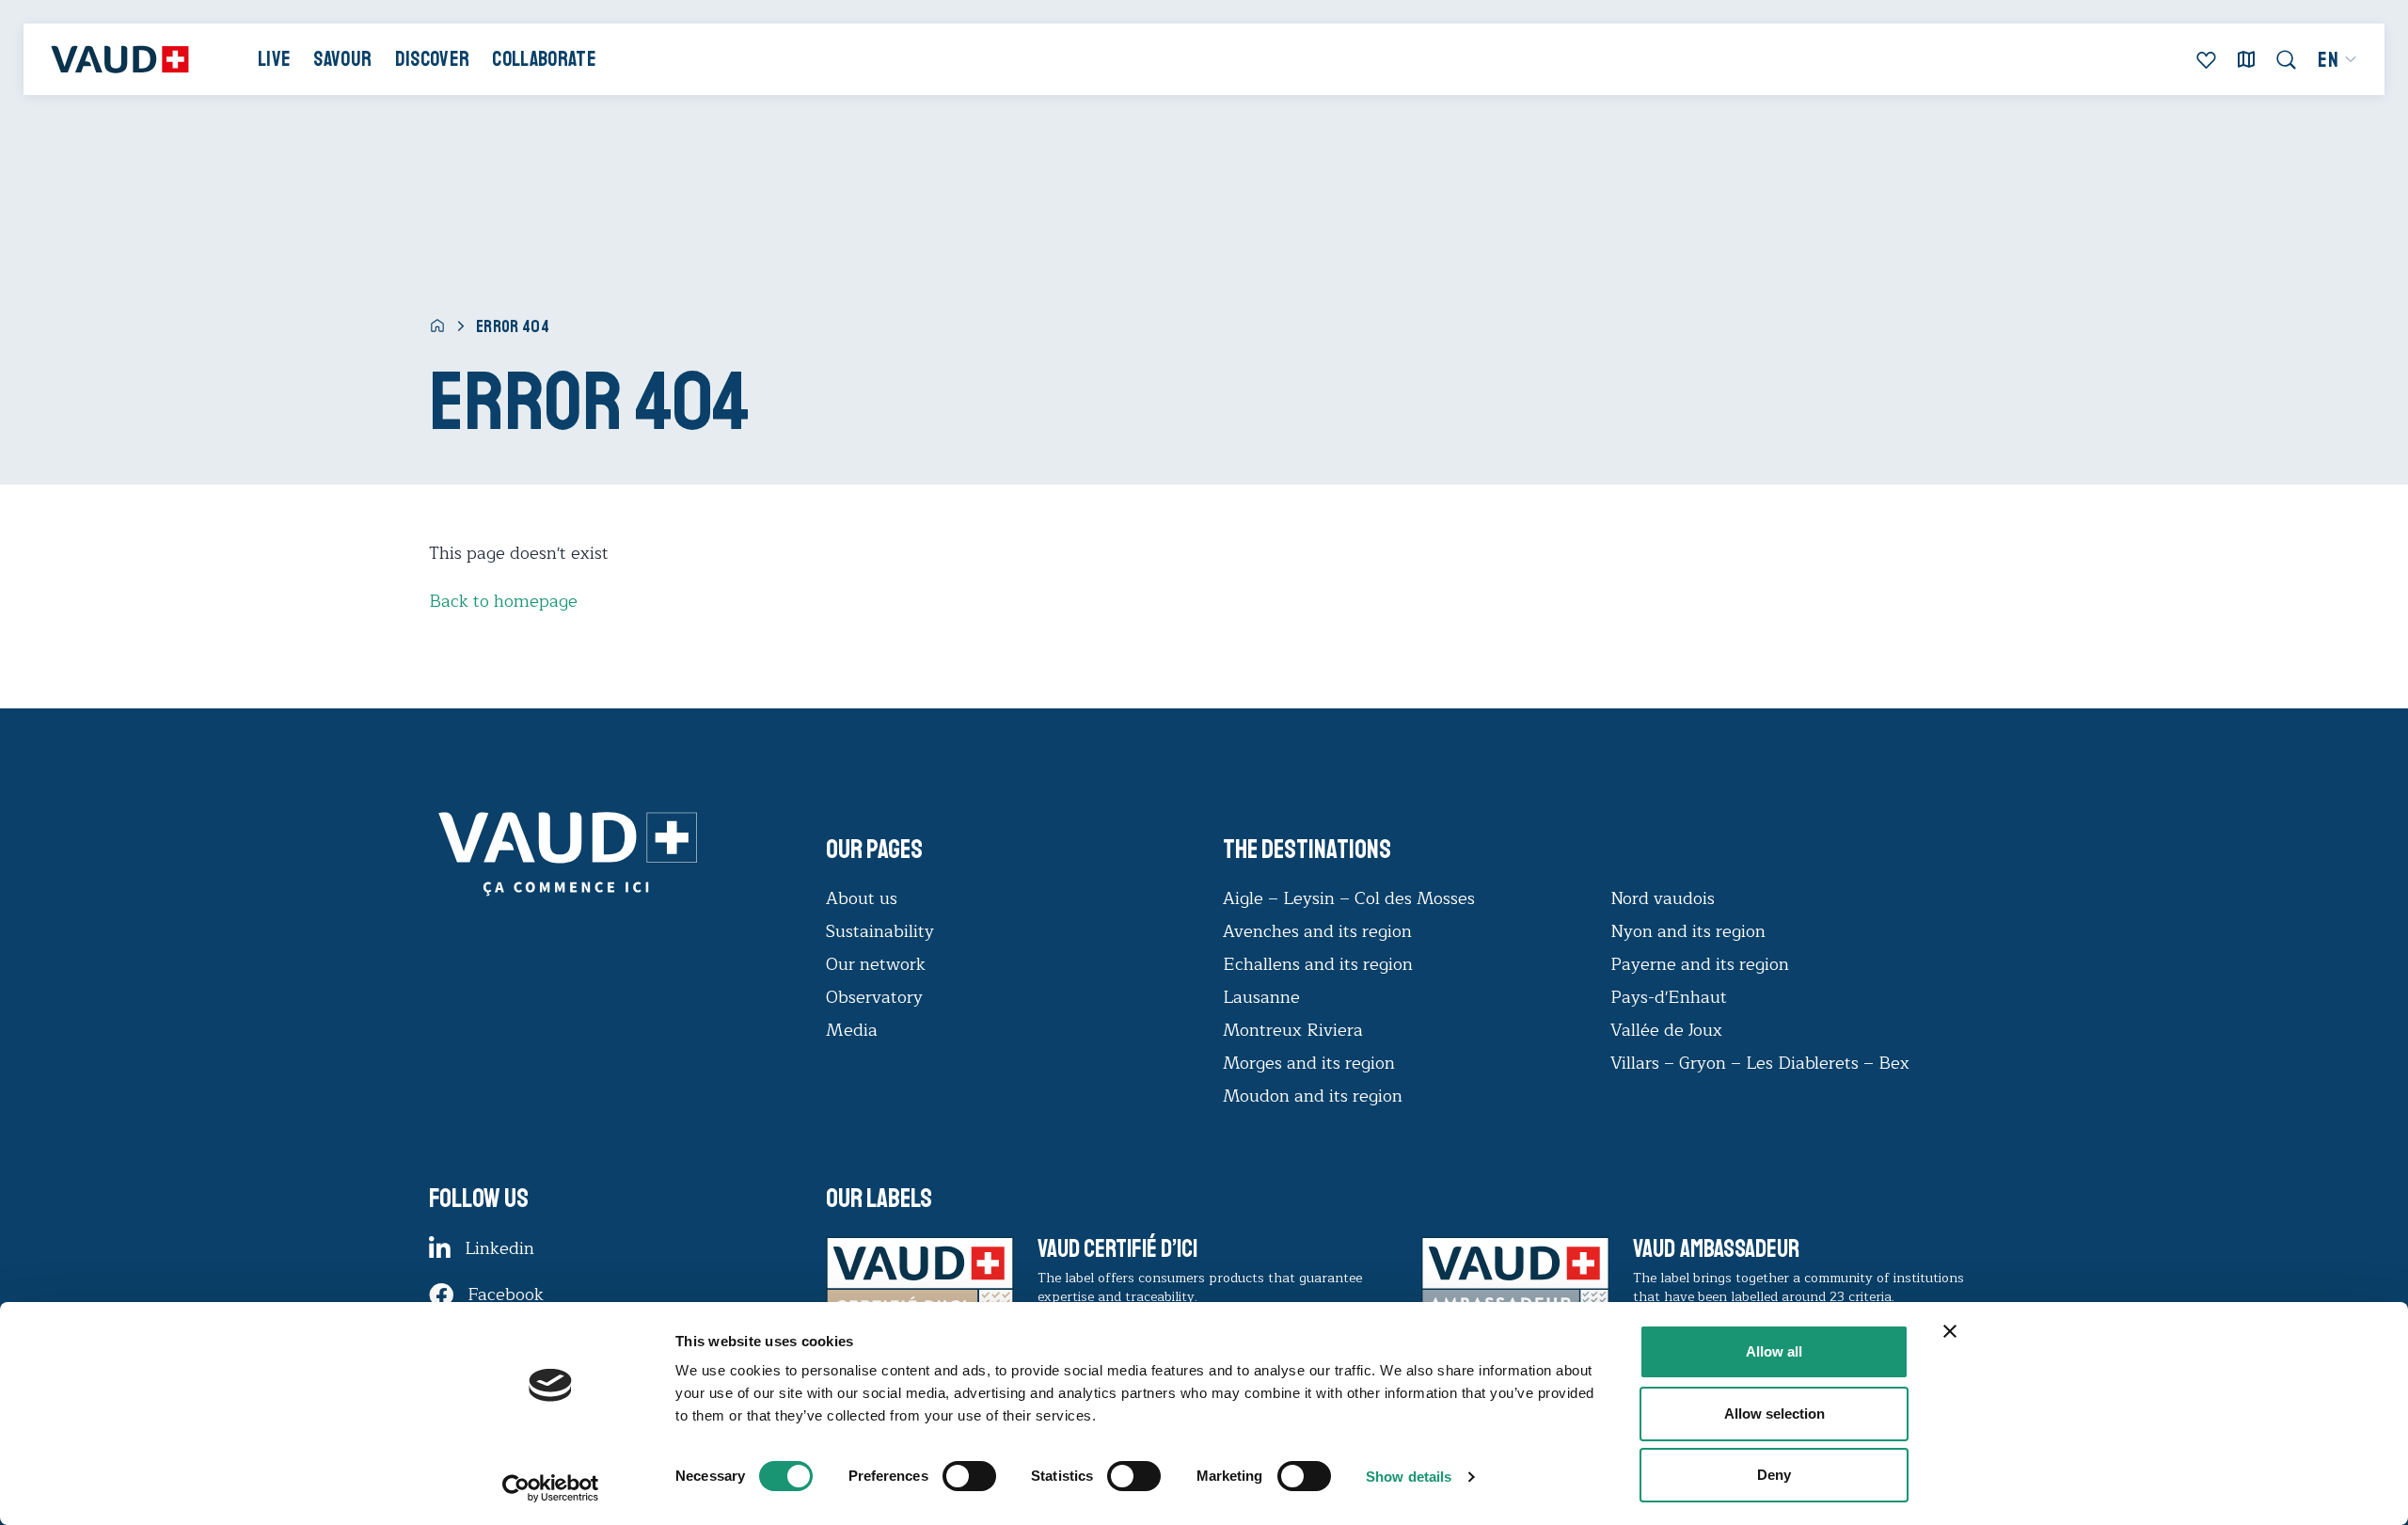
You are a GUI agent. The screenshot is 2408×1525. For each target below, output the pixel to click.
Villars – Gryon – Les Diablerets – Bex (1765, 1063)
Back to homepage (503, 601)
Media (852, 1030)
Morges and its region (1311, 1063)
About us (862, 898)
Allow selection (1774, 1414)
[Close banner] (1950, 1331)
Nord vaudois (1663, 898)
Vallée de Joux (1666, 1030)
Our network (876, 964)
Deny (1774, 1475)
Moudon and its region (1315, 1096)
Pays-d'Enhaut (1669, 997)
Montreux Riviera (1293, 1030)
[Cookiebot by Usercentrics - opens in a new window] (551, 1488)
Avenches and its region (1317, 931)
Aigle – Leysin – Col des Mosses (1349, 898)
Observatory (874, 997)
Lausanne (1261, 997)
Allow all (1774, 1351)
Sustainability (880, 931)
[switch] (950, 1474)
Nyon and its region (1688, 931)
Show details (1409, 1477)
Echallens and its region (1320, 964)
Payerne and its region (1700, 964)
